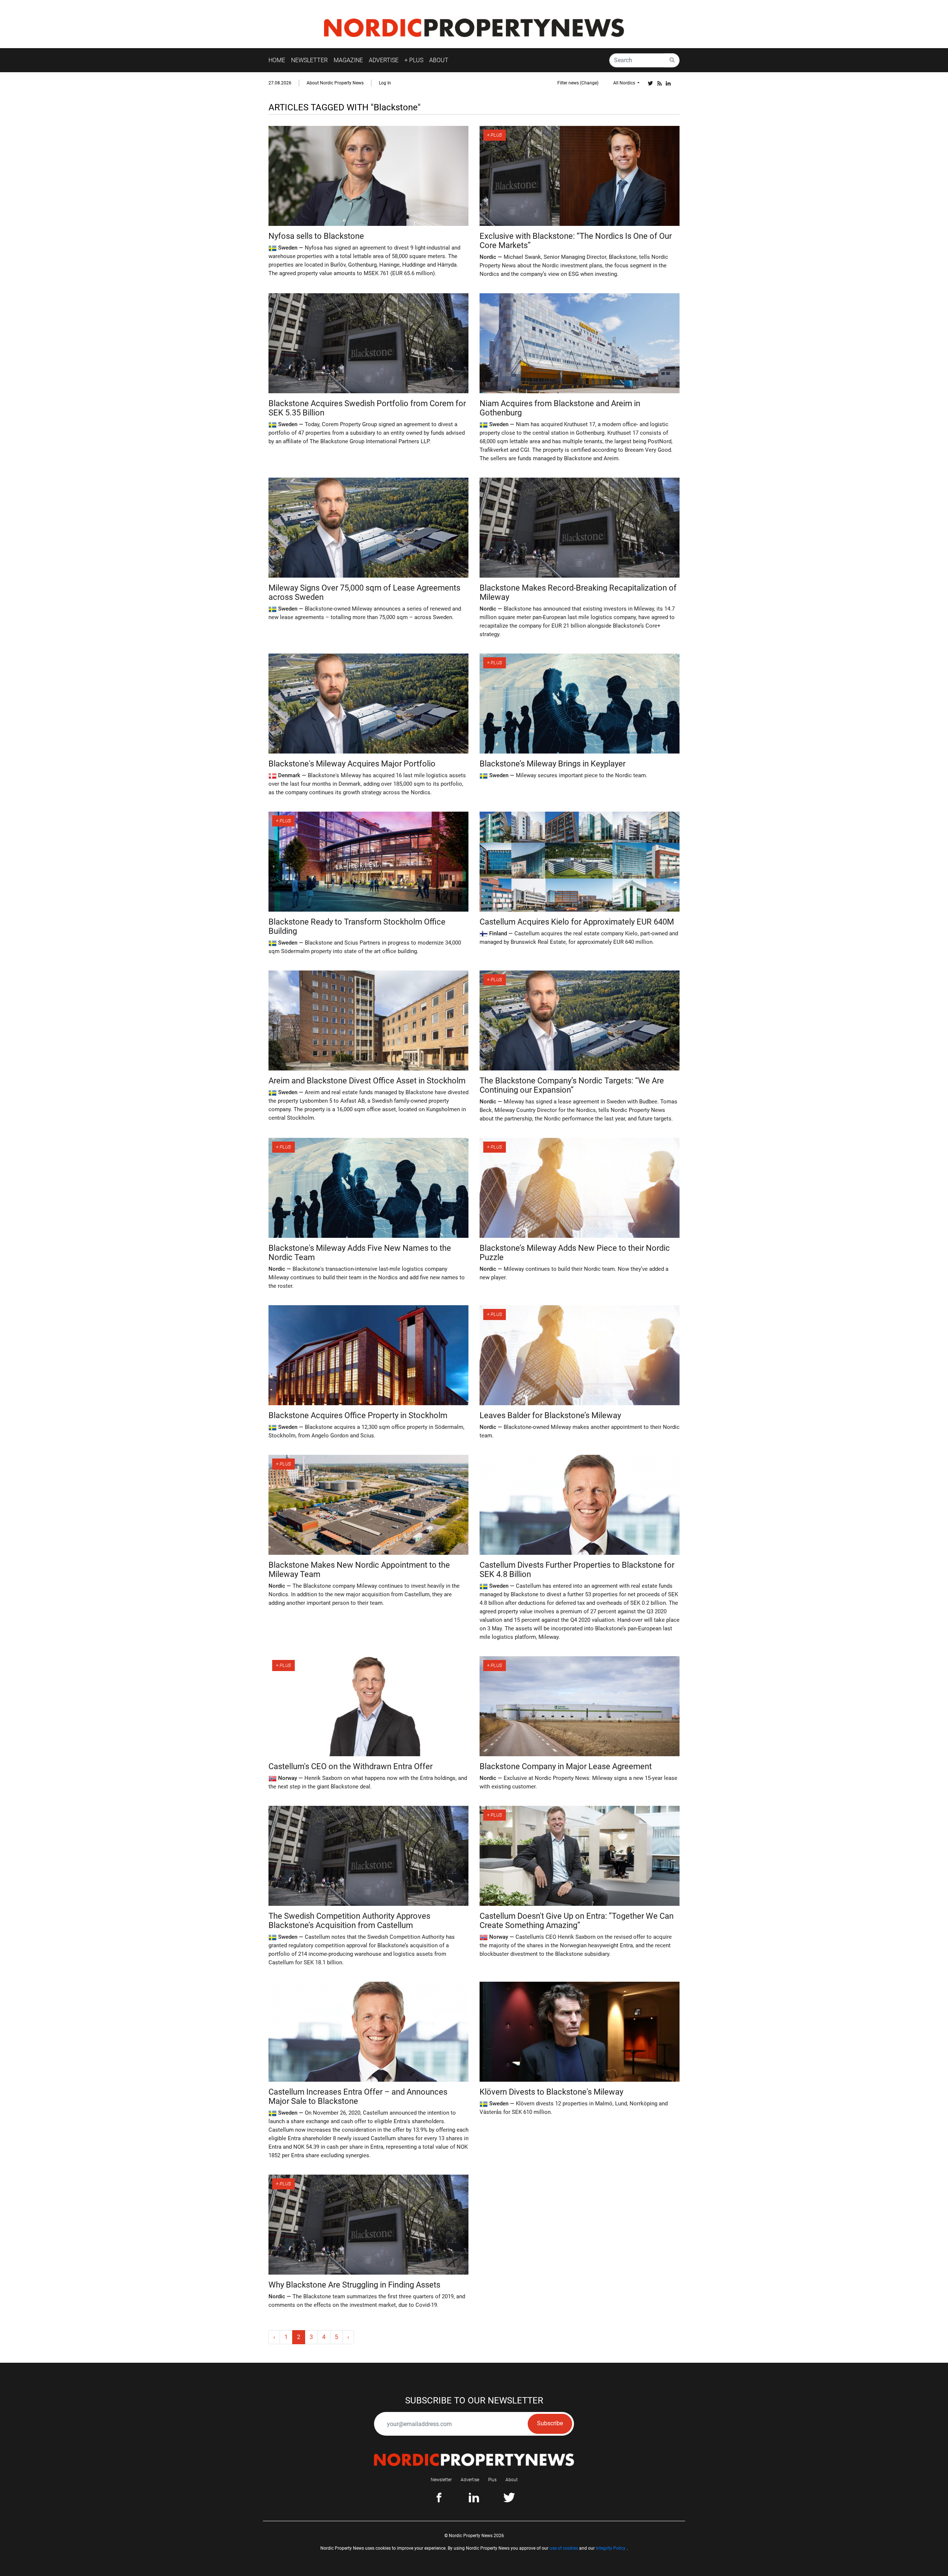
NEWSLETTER (309, 60)
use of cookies (564, 2548)
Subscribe (550, 2423)
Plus (492, 2480)
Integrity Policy (611, 2548)
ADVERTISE (384, 60)
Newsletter (441, 2480)
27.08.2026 (280, 83)
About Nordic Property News (335, 83)
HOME (277, 60)
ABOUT (439, 60)
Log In (385, 83)
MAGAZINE (348, 60)
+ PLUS (414, 60)
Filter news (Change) (578, 83)
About (512, 2480)
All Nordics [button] (625, 83)
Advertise (470, 2480)
